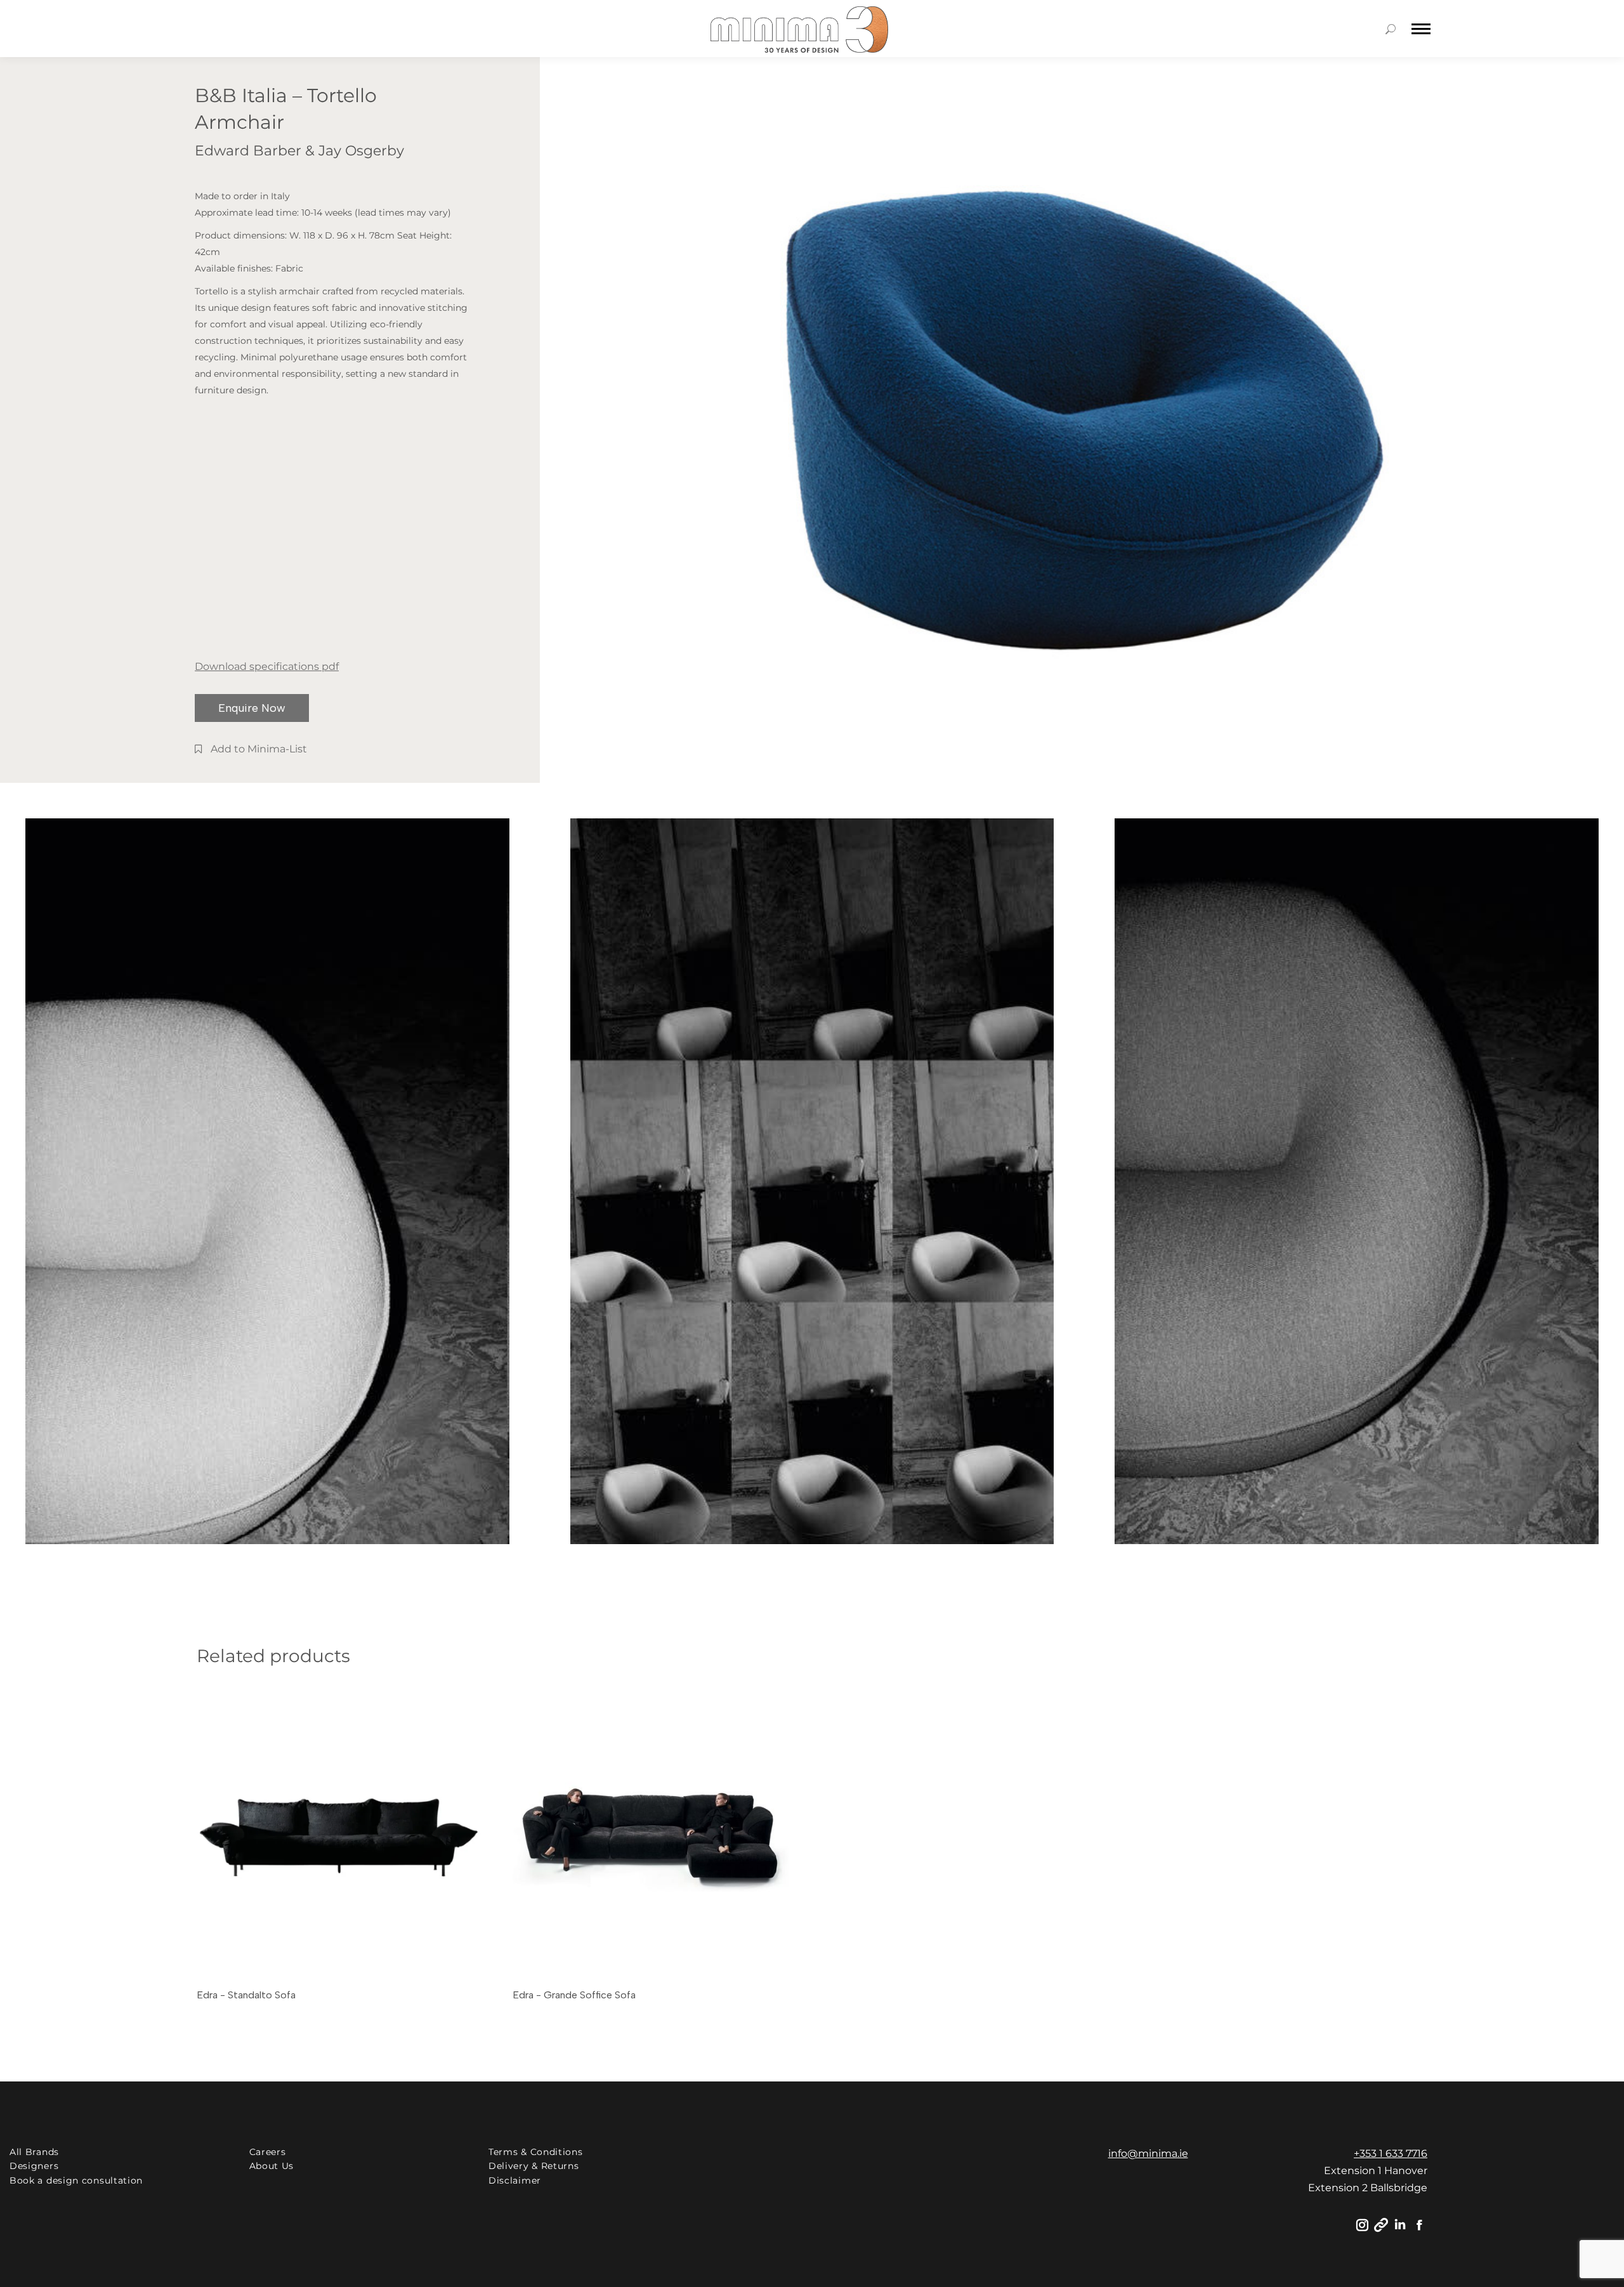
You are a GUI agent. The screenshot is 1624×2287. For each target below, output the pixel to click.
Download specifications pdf (267, 666)
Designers (34, 2166)
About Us (272, 2166)
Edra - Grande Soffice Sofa (574, 1995)
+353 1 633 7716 (1391, 2153)
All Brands (34, 2152)
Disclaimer (515, 2180)
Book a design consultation (76, 2180)
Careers (268, 2152)
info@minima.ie (1148, 2153)
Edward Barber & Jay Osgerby (299, 151)
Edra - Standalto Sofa (246, 1995)
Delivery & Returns (534, 2166)
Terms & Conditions (536, 2152)
